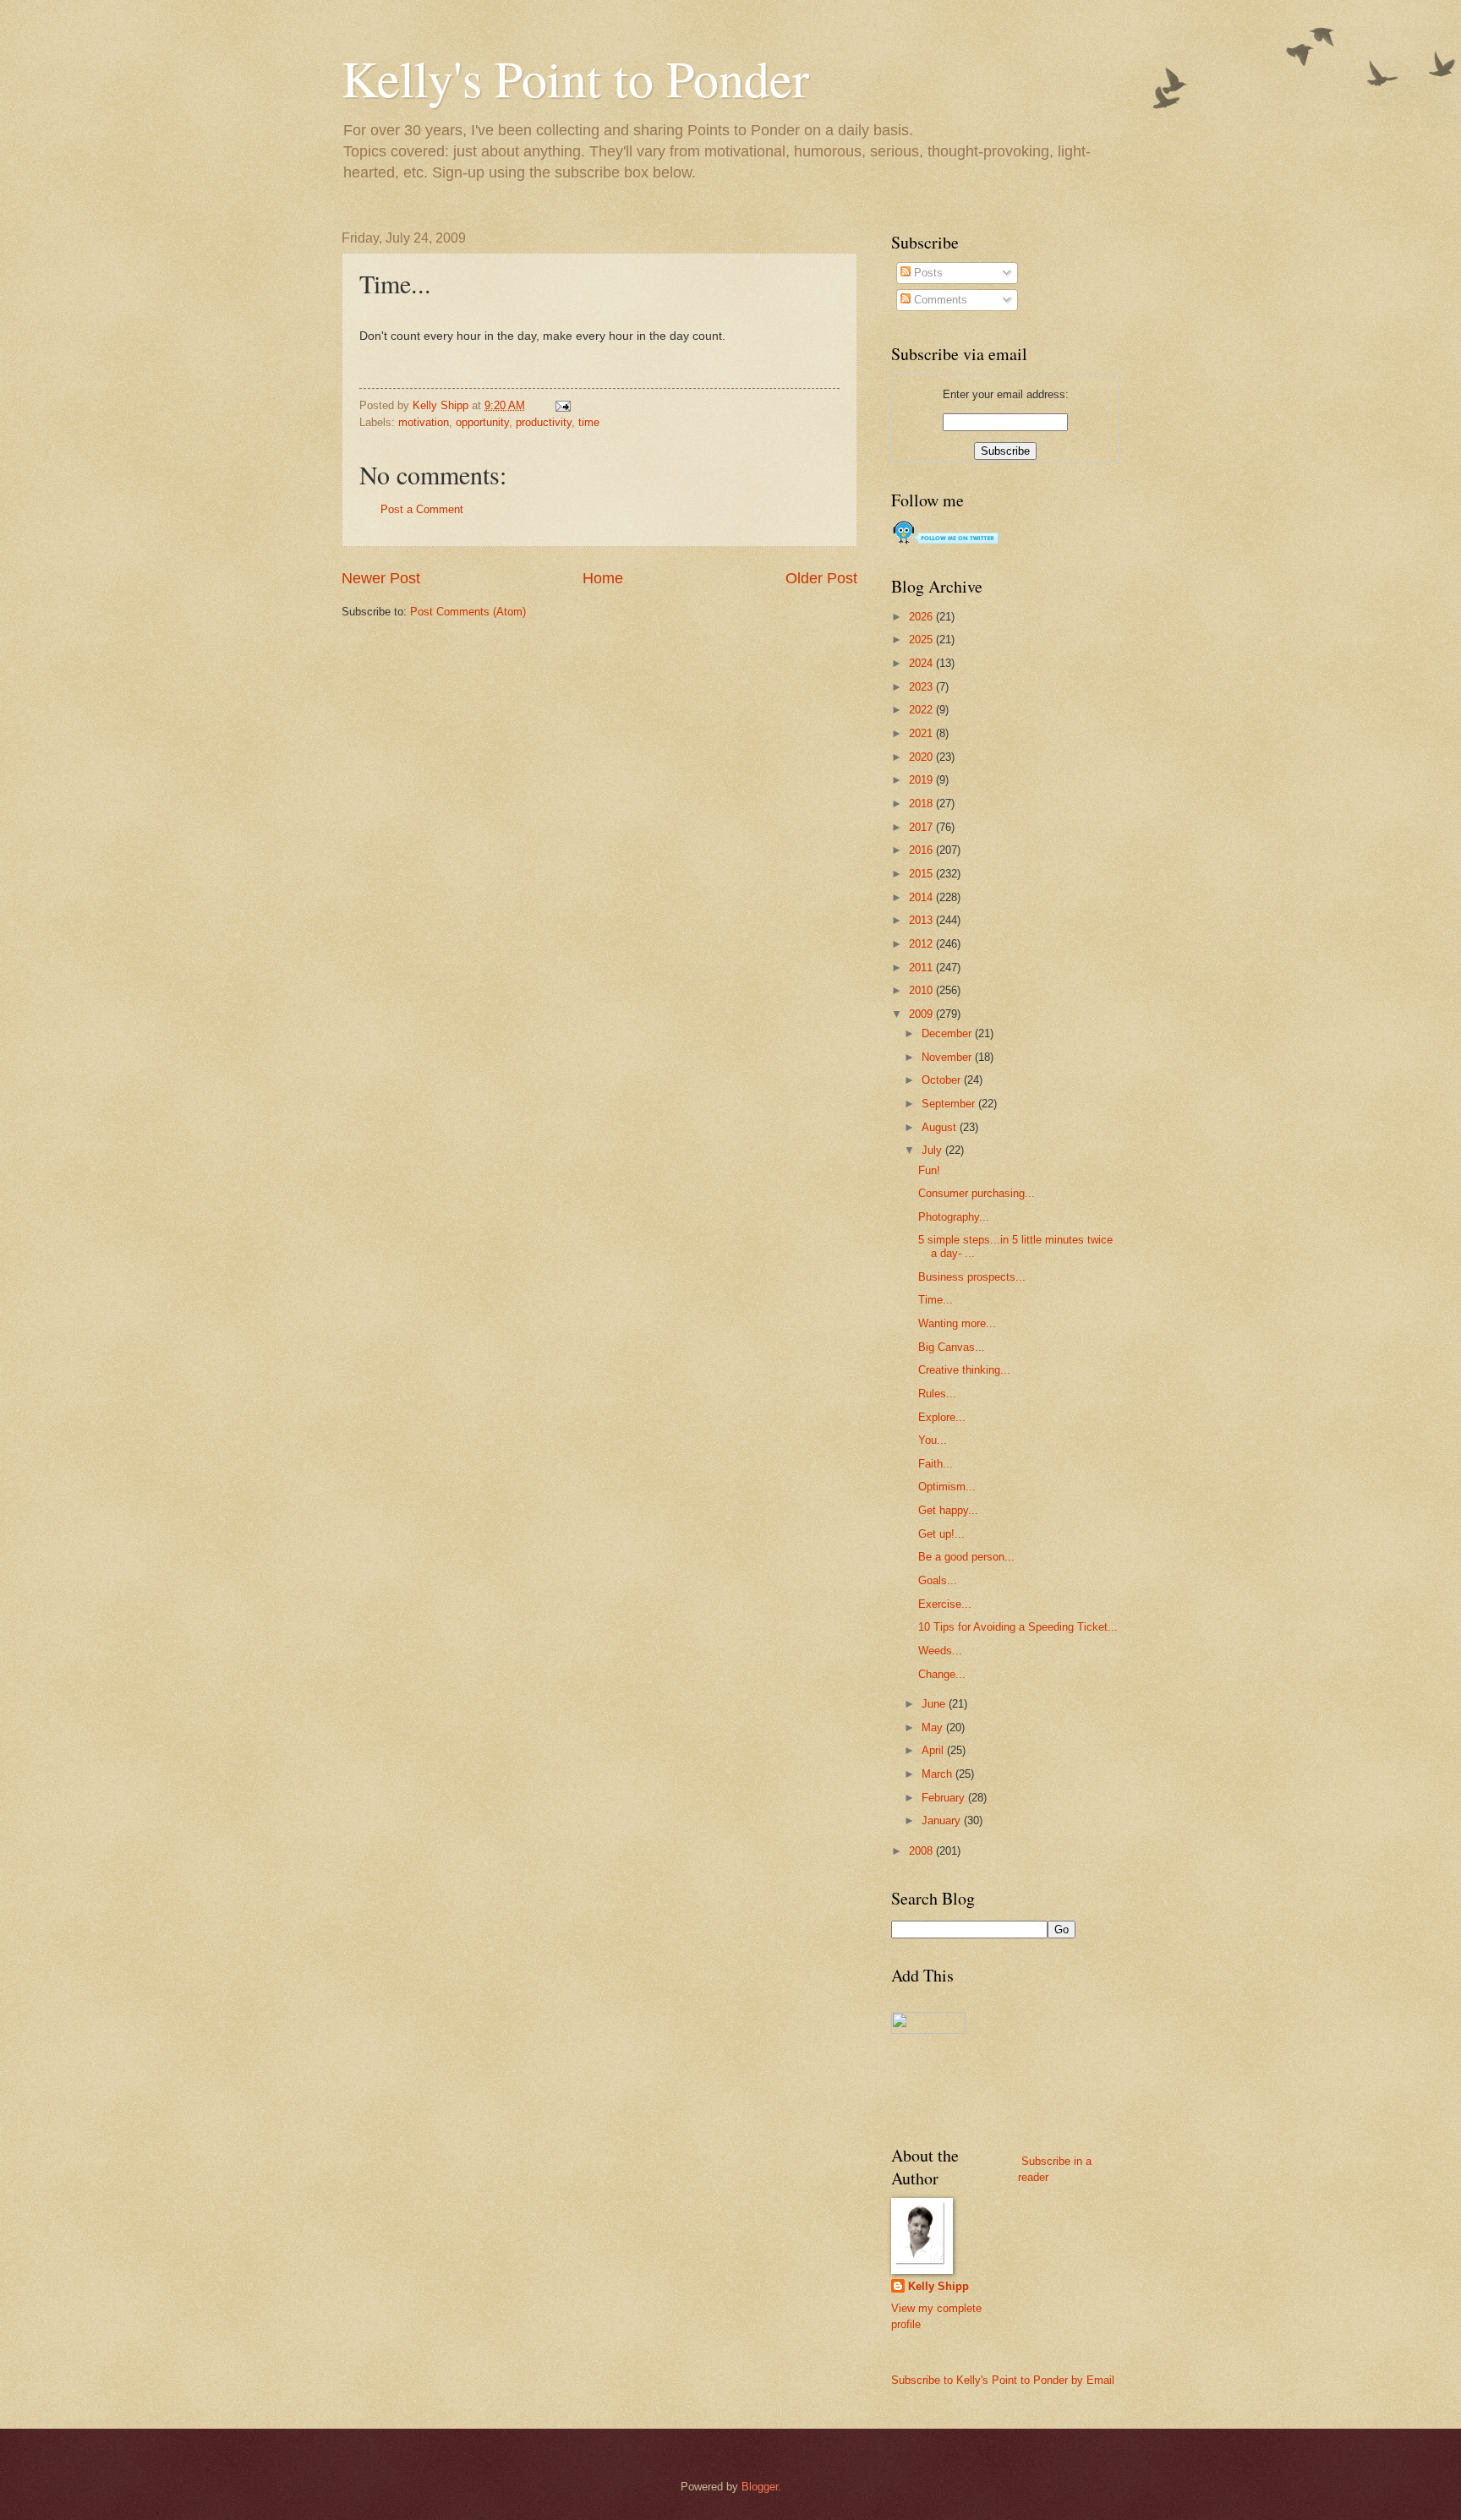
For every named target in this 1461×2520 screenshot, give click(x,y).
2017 (922, 827)
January (943, 1820)
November (948, 1057)
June (935, 1704)
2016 (922, 850)
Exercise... (945, 1604)
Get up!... (941, 1534)
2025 (922, 640)
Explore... (942, 1417)
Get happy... (948, 1510)
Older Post (821, 578)
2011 (922, 968)
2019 (922, 780)
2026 (922, 617)
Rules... (937, 1394)
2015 (922, 874)
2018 (922, 804)
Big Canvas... (952, 1347)
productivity (544, 422)
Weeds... (940, 1651)
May (934, 1727)
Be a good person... (966, 1557)
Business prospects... (972, 1277)
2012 (922, 944)
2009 (922, 1014)
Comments (939, 300)
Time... (936, 1300)
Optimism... (947, 1487)
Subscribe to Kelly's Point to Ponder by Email (1003, 2380)
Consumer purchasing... (977, 1193)
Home (603, 578)
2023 (922, 687)
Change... (942, 1674)
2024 (922, 663)
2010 (922, 990)
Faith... (936, 1464)
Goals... (938, 1580)
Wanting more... (957, 1323)
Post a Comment (422, 509)
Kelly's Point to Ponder (575, 78)
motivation (424, 422)
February (945, 1798)
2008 (922, 1851)
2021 (922, 733)
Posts (927, 273)
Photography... (954, 1217)
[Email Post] (562, 405)
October (943, 1080)
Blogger (760, 2487)
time (589, 422)
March (938, 1774)
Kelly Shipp (938, 2286)
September (950, 1104)
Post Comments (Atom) (468, 612)
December (948, 1033)
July (933, 1150)
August (941, 1127)
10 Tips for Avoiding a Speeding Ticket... (1018, 1627)
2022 (922, 710)
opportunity (482, 422)
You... (933, 1440)
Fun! (929, 1170)
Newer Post (381, 578)
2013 (922, 920)
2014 (922, 897)
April (934, 1750)
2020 (922, 757)
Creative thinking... (964, 1370)
